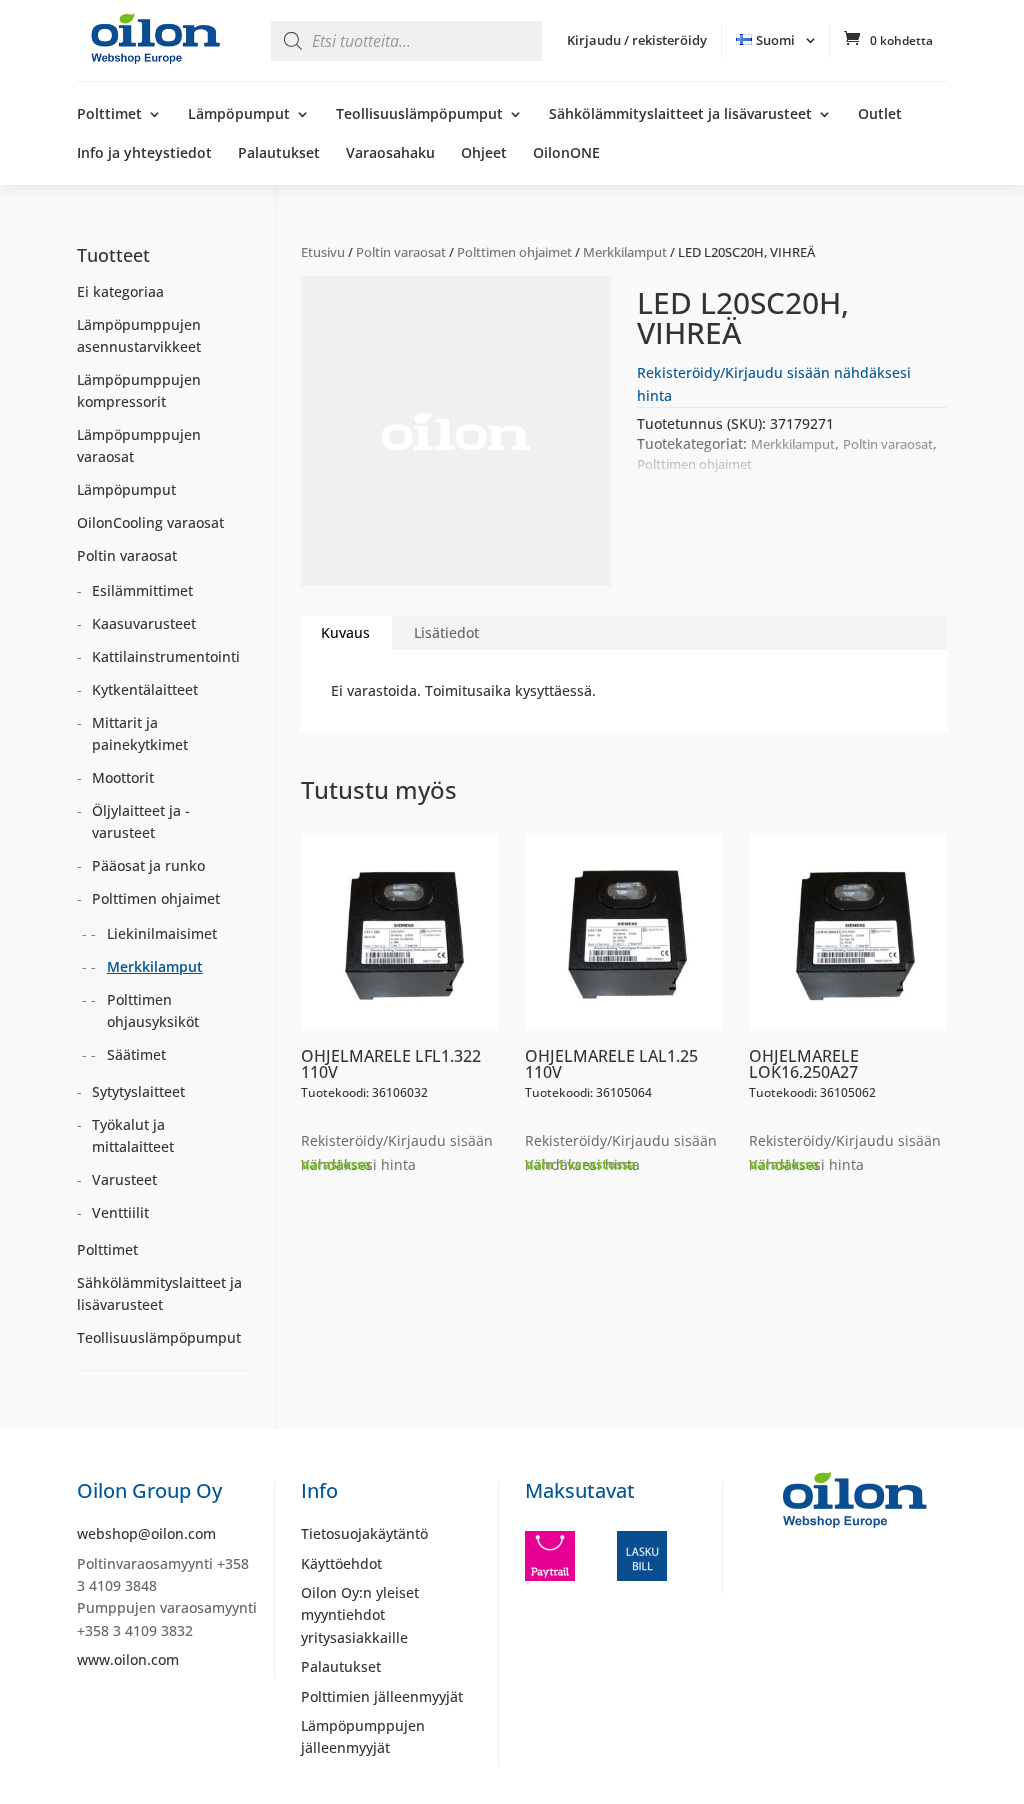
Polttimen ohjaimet (514, 252)
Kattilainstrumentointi (166, 656)
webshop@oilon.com (146, 1533)
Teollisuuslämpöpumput (419, 115)
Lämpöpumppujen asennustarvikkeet (139, 335)
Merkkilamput (625, 252)
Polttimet (109, 115)
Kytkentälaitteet (145, 689)
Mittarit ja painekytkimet (140, 733)
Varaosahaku (390, 154)
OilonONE (566, 154)
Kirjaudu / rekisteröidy (637, 40)
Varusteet (124, 1179)
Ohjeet (484, 154)
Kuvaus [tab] (345, 632)
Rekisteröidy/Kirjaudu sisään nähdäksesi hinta (397, 1152)
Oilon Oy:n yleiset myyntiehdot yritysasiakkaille (360, 1615)
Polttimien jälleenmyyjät (382, 1696)
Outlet (880, 115)
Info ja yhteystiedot (144, 154)
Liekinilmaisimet (162, 933)
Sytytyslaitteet (138, 1091)
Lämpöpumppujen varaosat (139, 445)
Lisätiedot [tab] (446, 632)
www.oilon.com (128, 1659)
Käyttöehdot (341, 1563)
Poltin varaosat (401, 252)
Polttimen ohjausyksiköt (153, 1010)
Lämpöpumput (239, 115)
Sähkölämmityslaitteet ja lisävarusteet (680, 115)
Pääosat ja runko (148, 865)
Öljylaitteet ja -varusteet (141, 821)
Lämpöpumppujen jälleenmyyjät (363, 1736)
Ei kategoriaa (120, 291)
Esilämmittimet (142, 590)
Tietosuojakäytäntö (364, 1533)
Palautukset (279, 154)
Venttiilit (120, 1212)
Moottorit (123, 777)
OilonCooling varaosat (150, 522)
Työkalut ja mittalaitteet (133, 1135)
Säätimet (136, 1054)
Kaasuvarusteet (144, 623)
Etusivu (323, 252)
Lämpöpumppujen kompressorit (139, 390)
